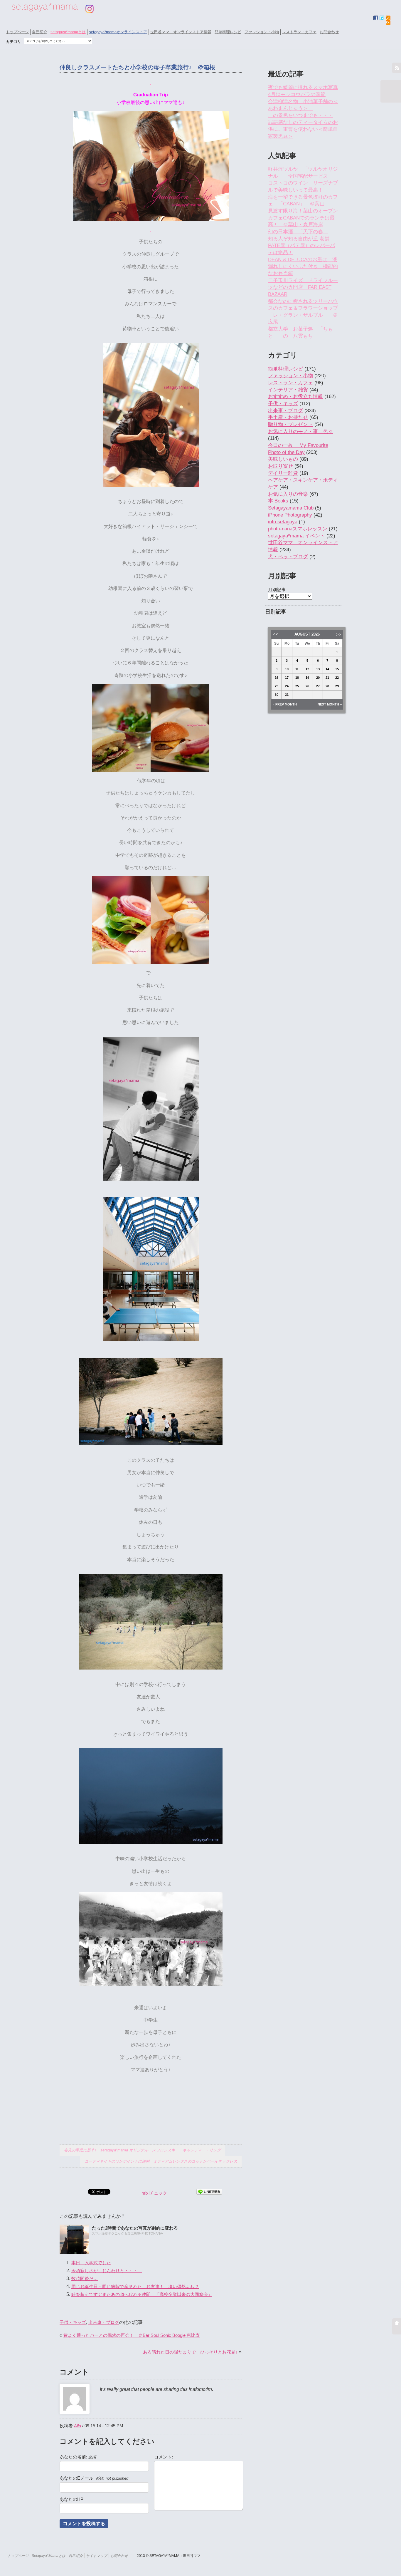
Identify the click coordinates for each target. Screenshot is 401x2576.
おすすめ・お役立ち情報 (295, 397)
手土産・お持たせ (288, 417)
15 (337, 669)
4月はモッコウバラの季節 (297, 94)
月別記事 (277, 590)
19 (307, 678)
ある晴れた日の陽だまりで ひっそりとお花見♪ (190, 2352)
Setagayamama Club (291, 508)
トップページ (17, 32)
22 (337, 678)
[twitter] (382, 18)
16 (277, 678)
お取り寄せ (280, 466)
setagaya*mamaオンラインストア (118, 32)
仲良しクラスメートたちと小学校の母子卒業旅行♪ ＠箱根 (137, 67)
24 (287, 686)
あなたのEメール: (94, 2478)
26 (307, 686)
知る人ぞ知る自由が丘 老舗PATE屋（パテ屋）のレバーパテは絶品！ (301, 246)
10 (287, 669)
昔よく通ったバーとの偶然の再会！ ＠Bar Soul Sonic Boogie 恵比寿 (132, 2335)
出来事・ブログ (104, 2322)
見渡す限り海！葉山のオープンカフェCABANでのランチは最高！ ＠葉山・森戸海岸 (303, 218)
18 (297, 678)
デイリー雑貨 (283, 473)
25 (297, 686)
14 (327, 669)
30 (277, 695)
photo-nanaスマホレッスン (298, 529)
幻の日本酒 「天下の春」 (298, 232)
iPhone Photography (290, 515)
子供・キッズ (73, 2322)
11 (297, 669)
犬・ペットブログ (288, 557)
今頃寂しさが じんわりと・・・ (107, 2271)
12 (307, 669)
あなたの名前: (78, 2457)
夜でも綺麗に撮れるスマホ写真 (303, 87)
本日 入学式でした (91, 2263)
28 (327, 686)
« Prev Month (285, 704)
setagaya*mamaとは (68, 32)
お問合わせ (329, 32)
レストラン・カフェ (299, 32)
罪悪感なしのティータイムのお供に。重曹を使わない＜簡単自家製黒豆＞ (303, 129)
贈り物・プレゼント (290, 424)
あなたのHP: (72, 2499)
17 (287, 678)
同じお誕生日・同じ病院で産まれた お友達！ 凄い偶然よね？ (135, 2286)
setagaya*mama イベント (296, 536)
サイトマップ (97, 2556)
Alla (77, 2426)
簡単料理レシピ (228, 32)
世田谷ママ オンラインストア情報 (181, 32)
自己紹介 (40, 32)
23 (277, 686)
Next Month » (330, 704)
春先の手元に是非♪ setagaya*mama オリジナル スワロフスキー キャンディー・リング (142, 2150)
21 (327, 678)
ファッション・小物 (262, 32)
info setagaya (283, 522)
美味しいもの (283, 459)
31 (287, 695)
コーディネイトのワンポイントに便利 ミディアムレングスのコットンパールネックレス (161, 2161)
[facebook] (376, 18)
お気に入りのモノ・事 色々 (300, 431)
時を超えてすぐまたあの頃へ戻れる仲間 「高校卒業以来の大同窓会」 (142, 2294)
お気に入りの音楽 (288, 494)
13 (318, 669)
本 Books (278, 501)
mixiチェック (154, 2193)
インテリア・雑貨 (288, 390)
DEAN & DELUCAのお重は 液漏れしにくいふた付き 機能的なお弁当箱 (303, 267)
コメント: (164, 2457)
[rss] (388, 23)
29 (337, 686)
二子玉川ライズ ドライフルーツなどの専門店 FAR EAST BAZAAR (303, 287)
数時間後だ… (85, 2278)
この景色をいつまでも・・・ (300, 115)
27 (318, 686)
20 (318, 678)
